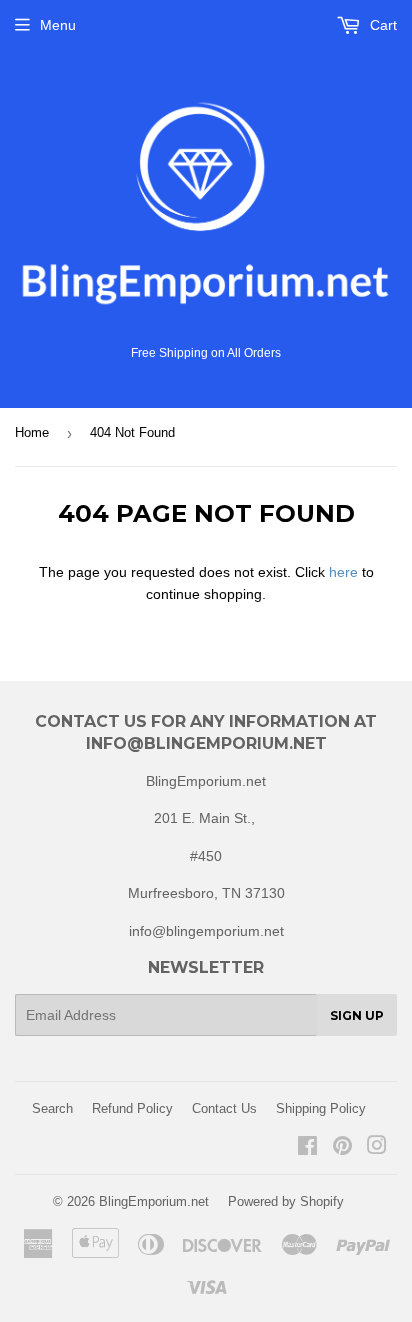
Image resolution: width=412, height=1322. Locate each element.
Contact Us (224, 1108)
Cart (381, 25)
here (343, 572)
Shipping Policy (321, 1108)
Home (32, 432)
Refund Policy (132, 1108)
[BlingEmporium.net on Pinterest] (342, 1148)
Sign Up (357, 1015)
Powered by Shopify (286, 1201)
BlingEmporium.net (154, 1201)
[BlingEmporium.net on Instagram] (377, 1148)
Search (52, 1108)
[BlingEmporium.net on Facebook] (307, 1148)
